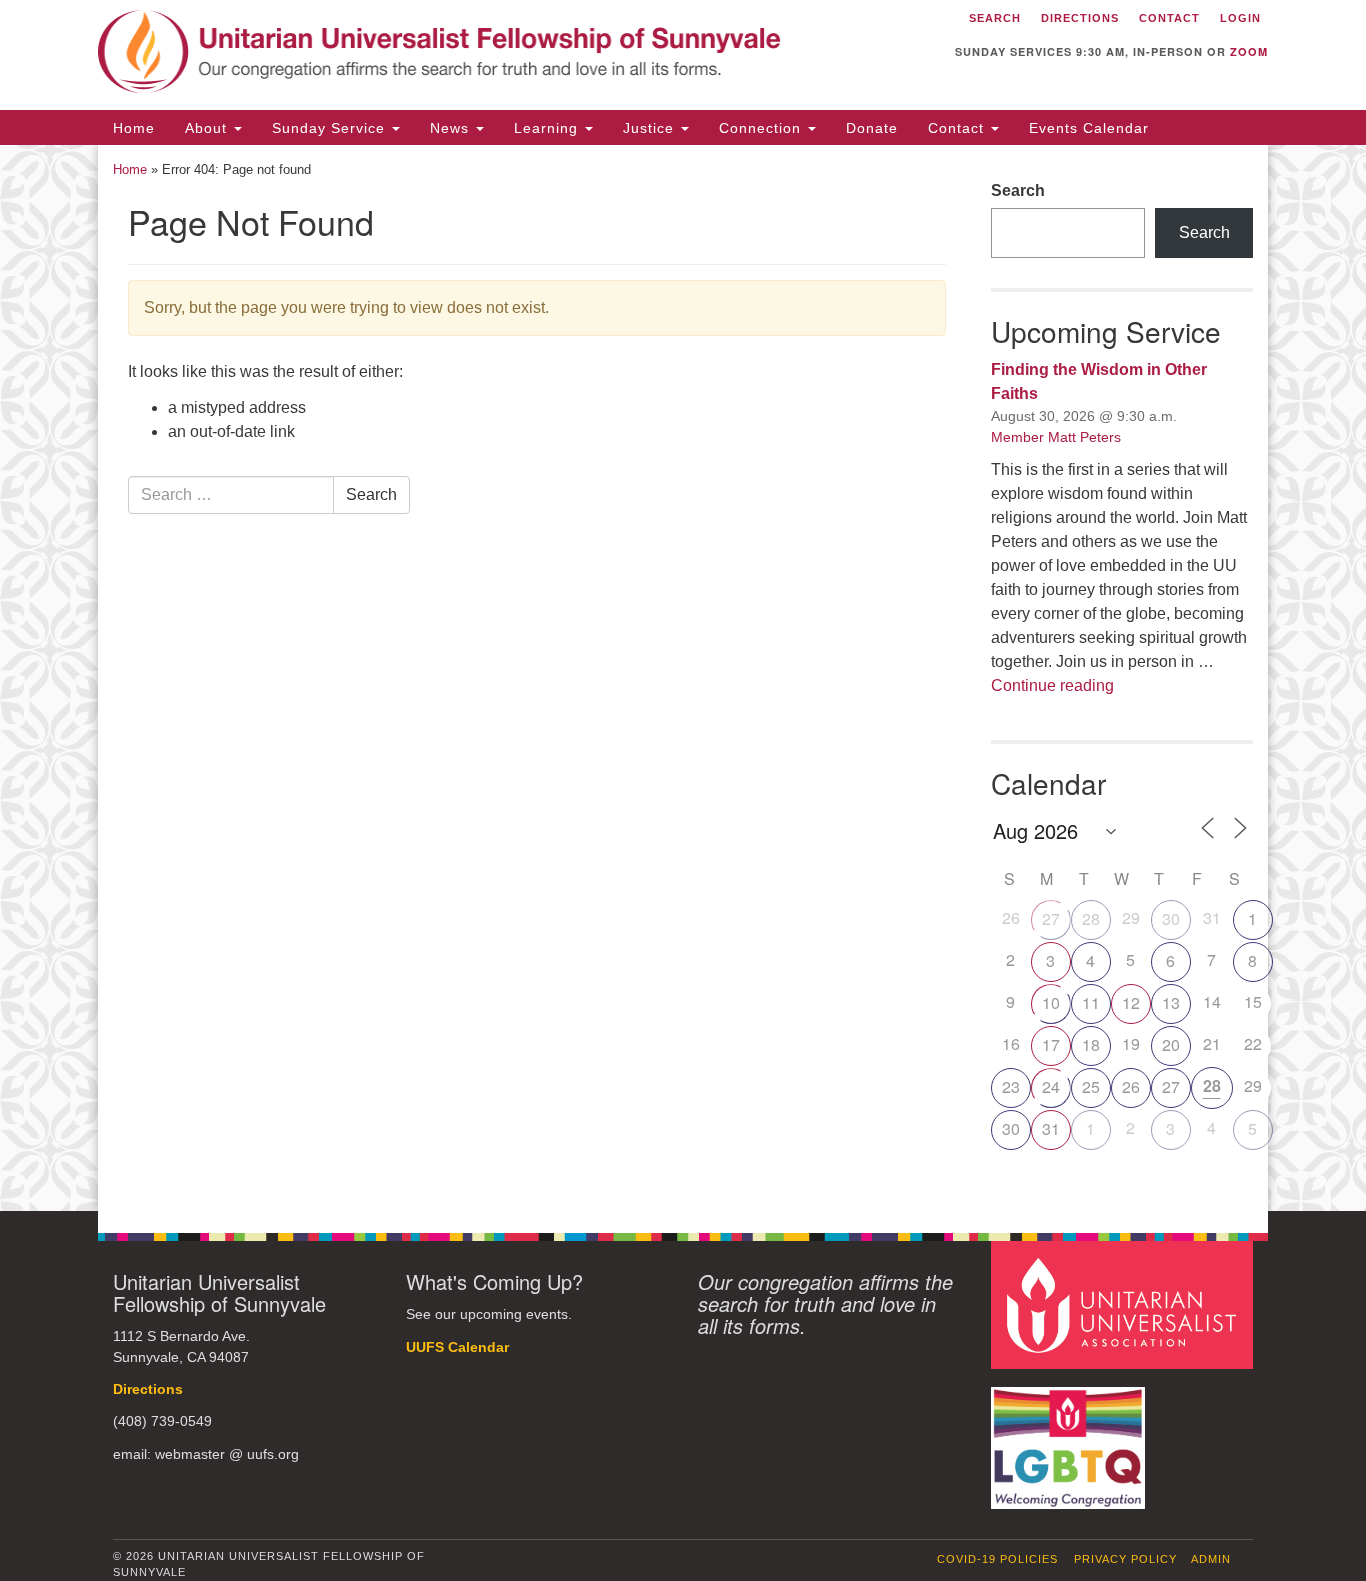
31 (1051, 1128)
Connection (762, 128)
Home (134, 128)
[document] (683, 678)
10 (1051, 1002)
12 (1131, 1002)
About (208, 128)
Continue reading (1052, 685)
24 (1051, 1086)
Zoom (1249, 51)
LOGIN (1240, 18)
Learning (548, 128)
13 (1171, 1002)
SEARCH (995, 18)
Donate (872, 128)
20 (1171, 1044)
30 (1171, 918)
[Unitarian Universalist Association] (1125, 1304)
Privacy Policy (1125, 1559)
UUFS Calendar (457, 1347)
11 (1091, 1002)
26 (1131, 1086)
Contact (958, 128)
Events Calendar (1089, 128)
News (452, 128)
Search (371, 494)
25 (1091, 1086)
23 (1011, 1086)
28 (1091, 918)
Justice (651, 128)
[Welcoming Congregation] (1071, 1437)
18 (1091, 1044)
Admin (1211, 1559)
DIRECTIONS (1080, 18)
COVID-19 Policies (997, 1559)
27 (1051, 918)
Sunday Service (331, 128)
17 (1051, 1044)
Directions (148, 1389)
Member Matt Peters (1056, 437)
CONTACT (1169, 18)
